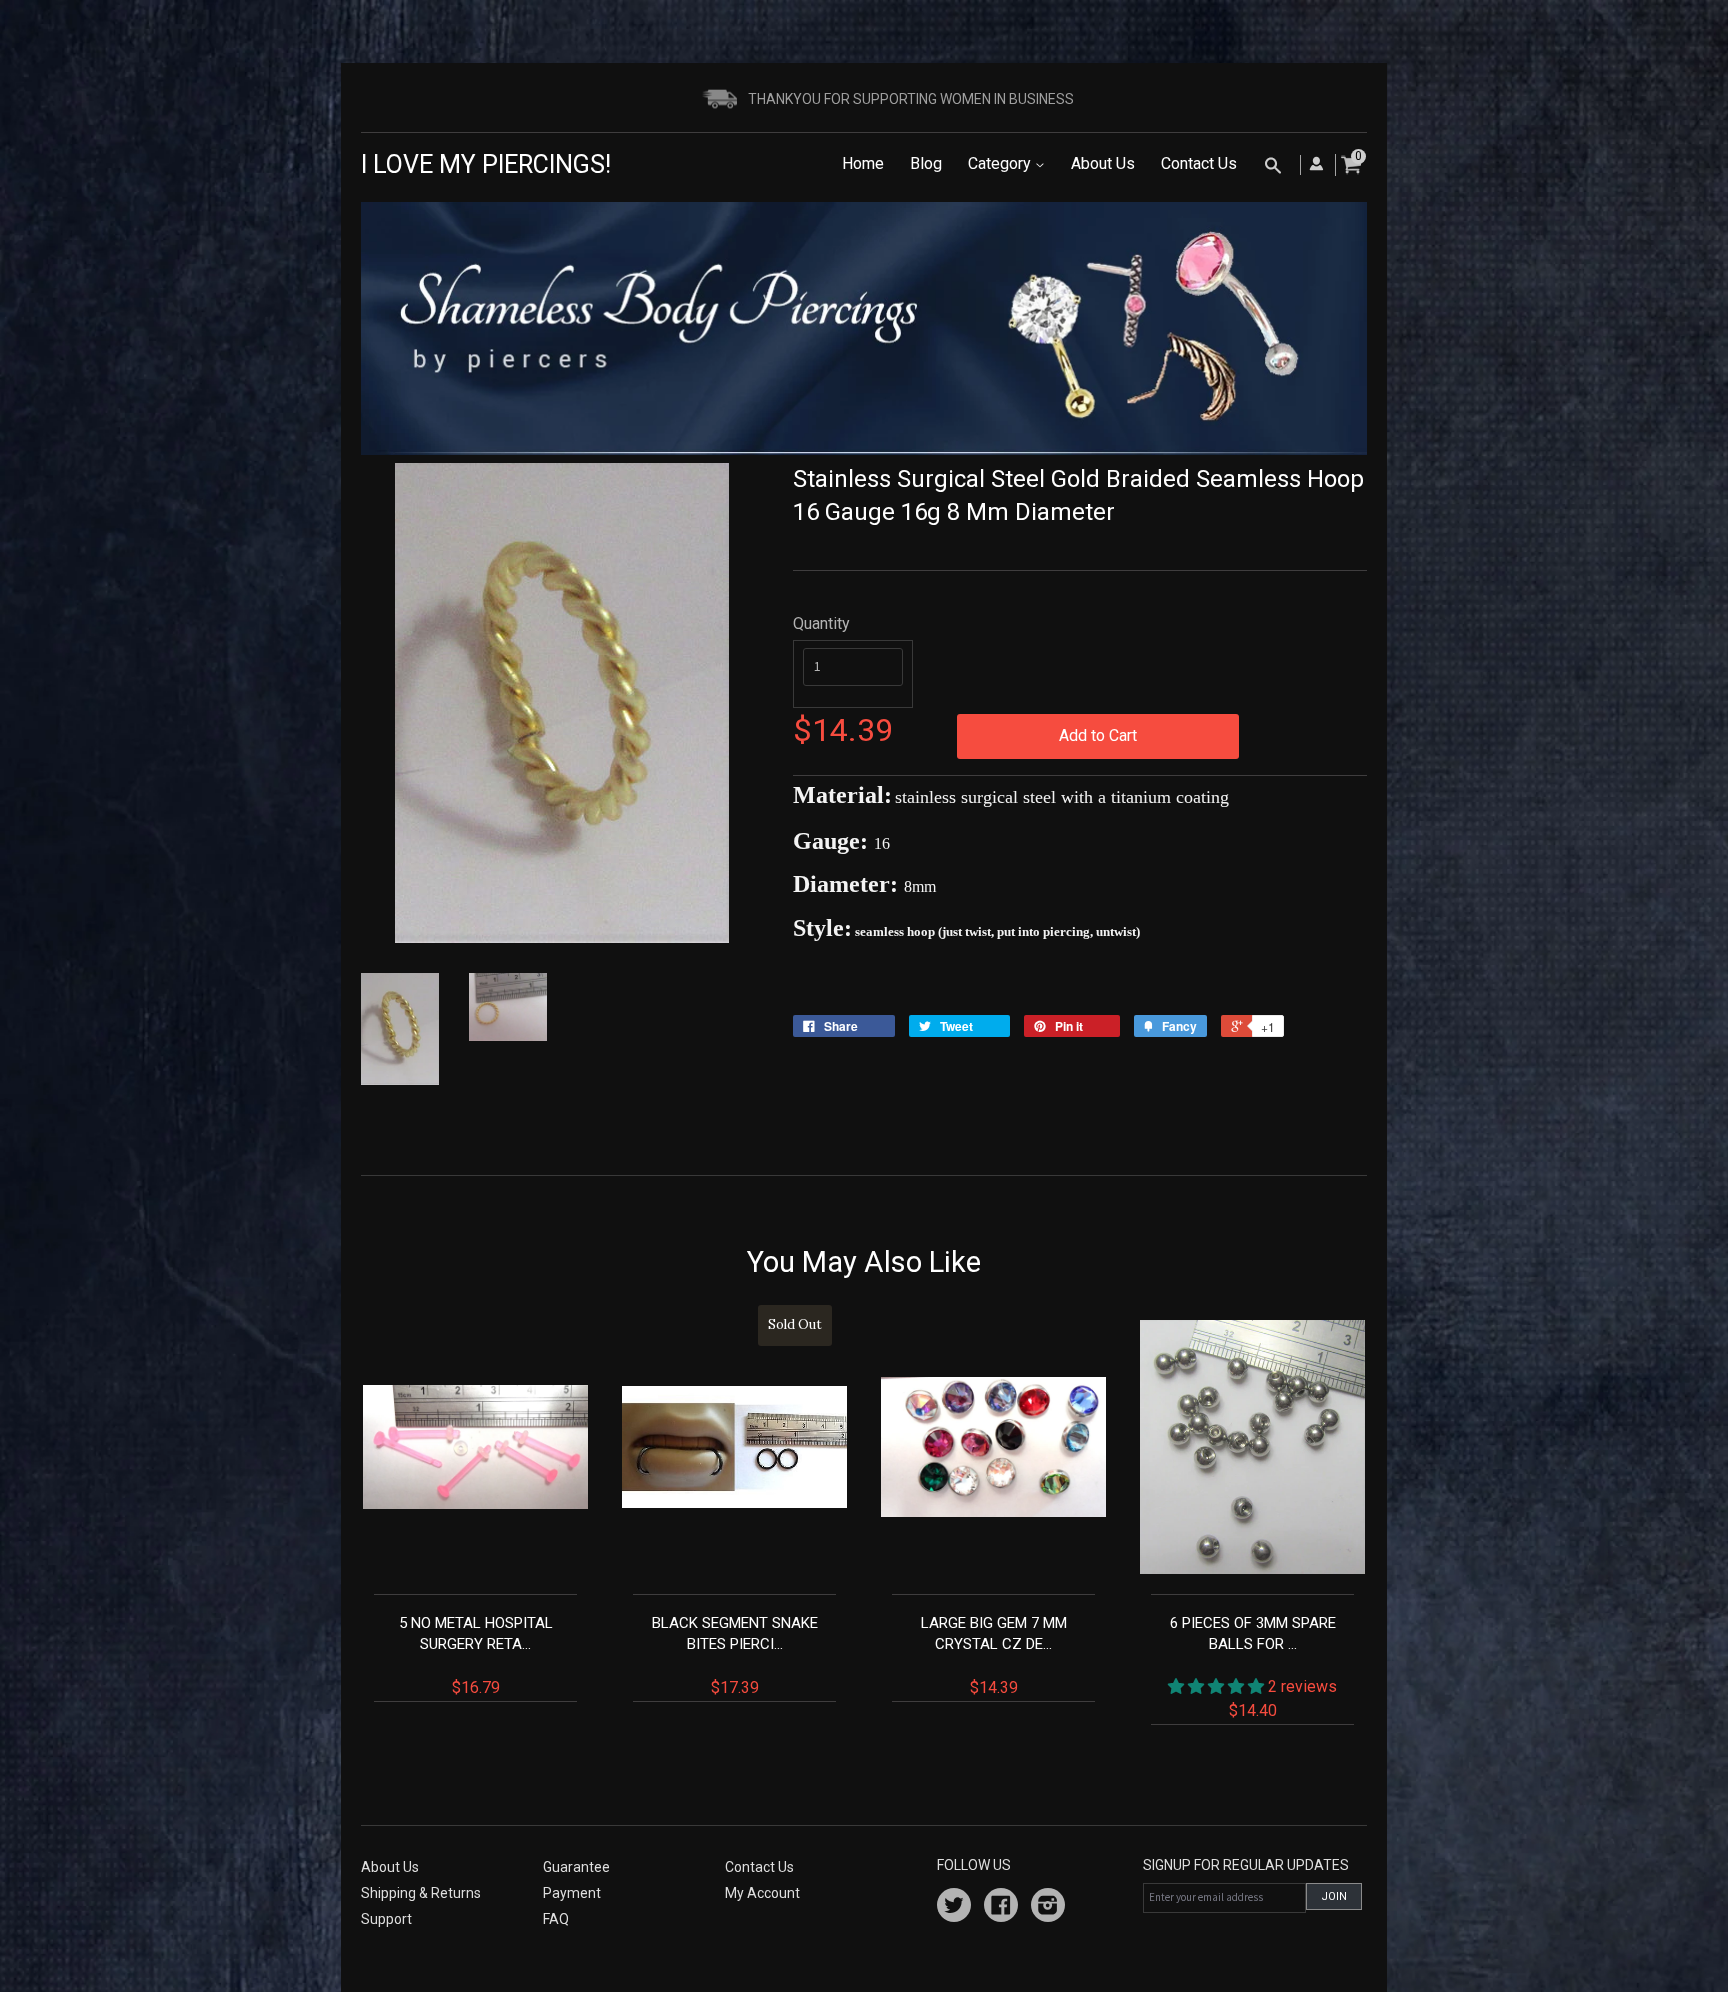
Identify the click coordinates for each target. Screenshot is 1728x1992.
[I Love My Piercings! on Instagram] (1048, 1908)
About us (390, 1867)
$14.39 (994, 1655)
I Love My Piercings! (486, 164)
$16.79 (476, 1655)
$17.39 (737, 1506)
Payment (572, 1893)
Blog (926, 163)
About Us (1103, 163)
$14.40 (1254, 1667)
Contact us (759, 1867)
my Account (762, 1893)
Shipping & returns (421, 1893)
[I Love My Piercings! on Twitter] (954, 1908)
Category (1001, 163)
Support (386, 1919)
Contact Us (1199, 163)
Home (863, 163)
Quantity (821, 623)
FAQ (556, 1919)
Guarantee (576, 1867)
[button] (1218, 1686)
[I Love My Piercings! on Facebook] (1001, 1908)
